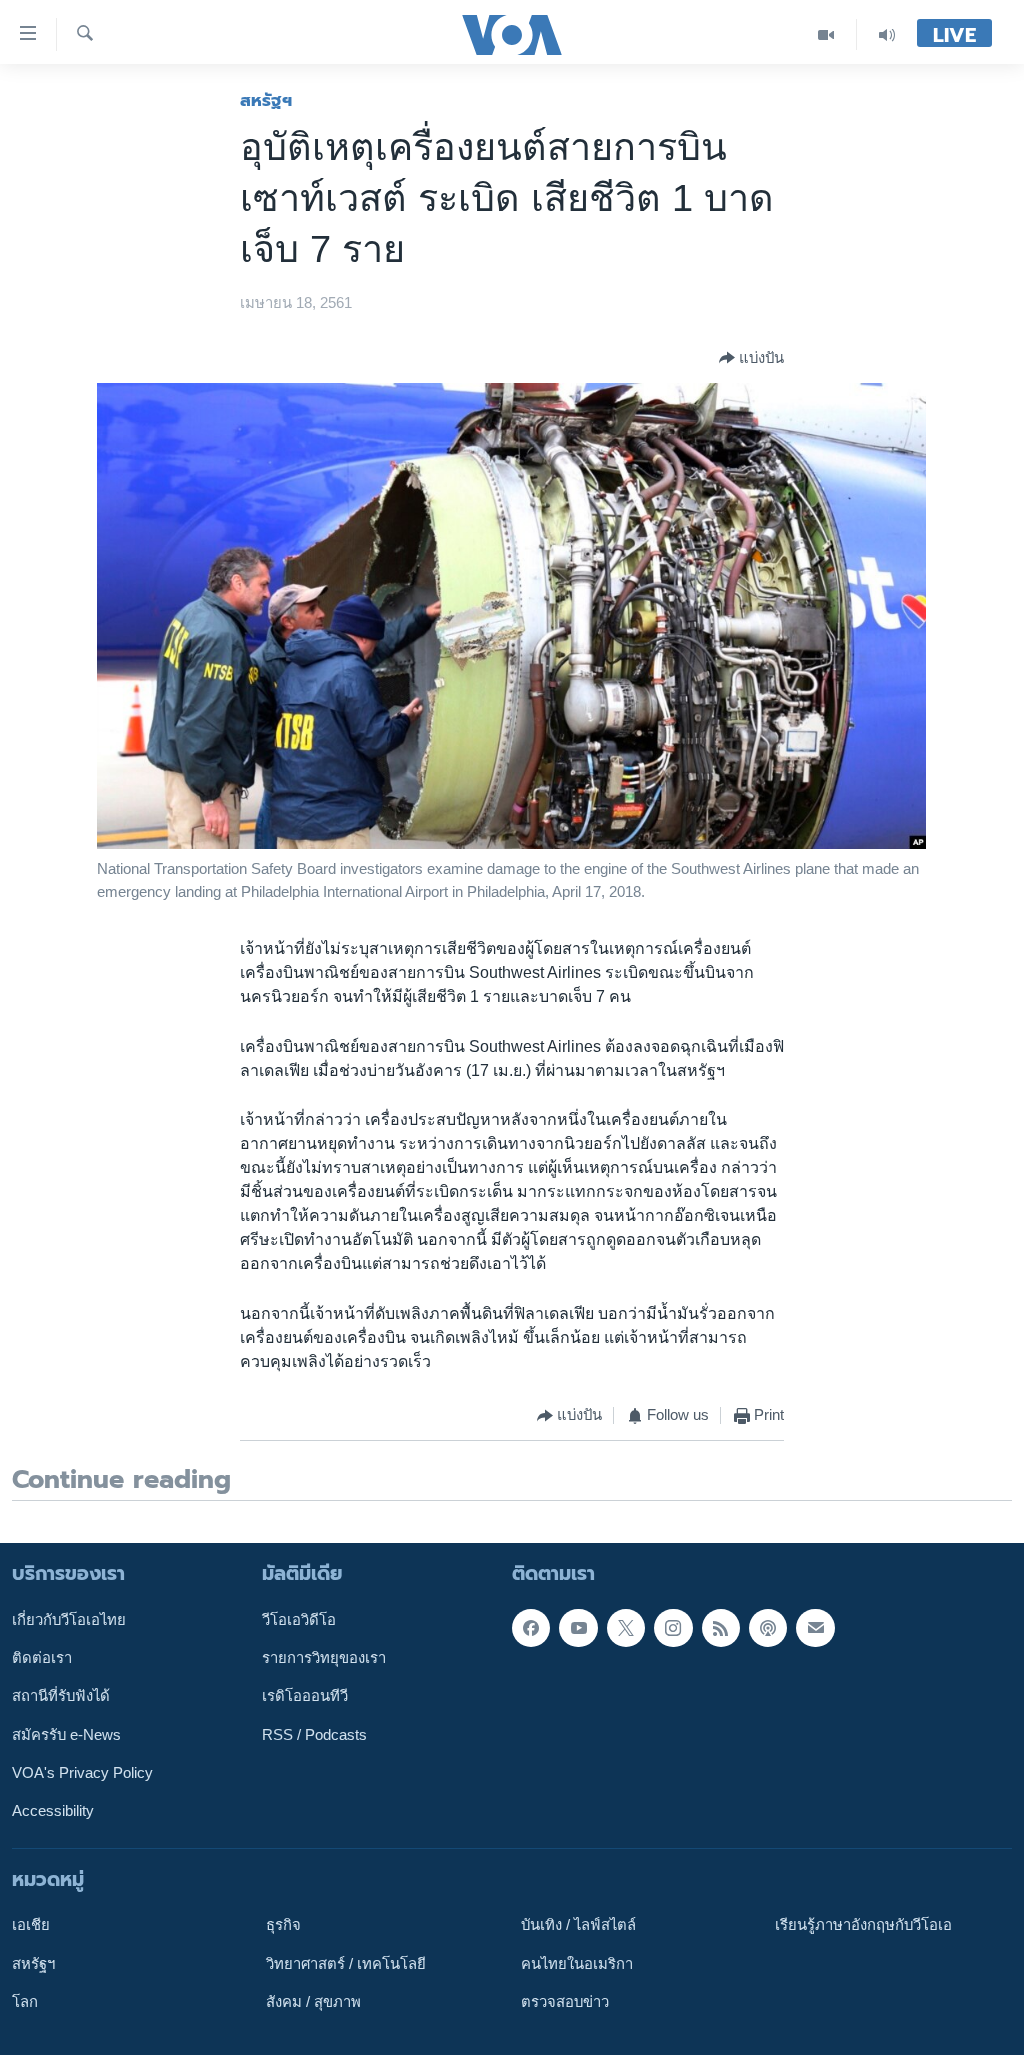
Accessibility (53, 1811)
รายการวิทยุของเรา (324, 1658)
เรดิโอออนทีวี (305, 1696)
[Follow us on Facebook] (531, 1627)
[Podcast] (768, 1627)
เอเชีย (31, 1925)
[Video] (826, 34)
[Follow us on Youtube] (578, 1627)
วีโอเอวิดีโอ (299, 1619)
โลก (25, 2002)
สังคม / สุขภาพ (313, 2002)
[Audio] (887, 34)
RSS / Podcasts (314, 1734)
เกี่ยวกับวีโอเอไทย (69, 1619)
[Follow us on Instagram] (673, 1627)
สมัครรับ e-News (66, 1734)
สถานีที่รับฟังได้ (61, 1696)
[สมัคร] (815, 1627)
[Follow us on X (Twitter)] (626, 1627)
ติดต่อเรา (42, 1658)
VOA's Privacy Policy (82, 1773)
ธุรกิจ (283, 1925)
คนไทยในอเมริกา (577, 1963)
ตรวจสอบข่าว (565, 2002)
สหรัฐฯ (266, 100)
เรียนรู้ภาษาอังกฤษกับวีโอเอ (863, 1925)
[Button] (751, 358)
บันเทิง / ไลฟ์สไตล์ (578, 1925)
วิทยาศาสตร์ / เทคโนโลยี (346, 1963)
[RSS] (721, 1627)
